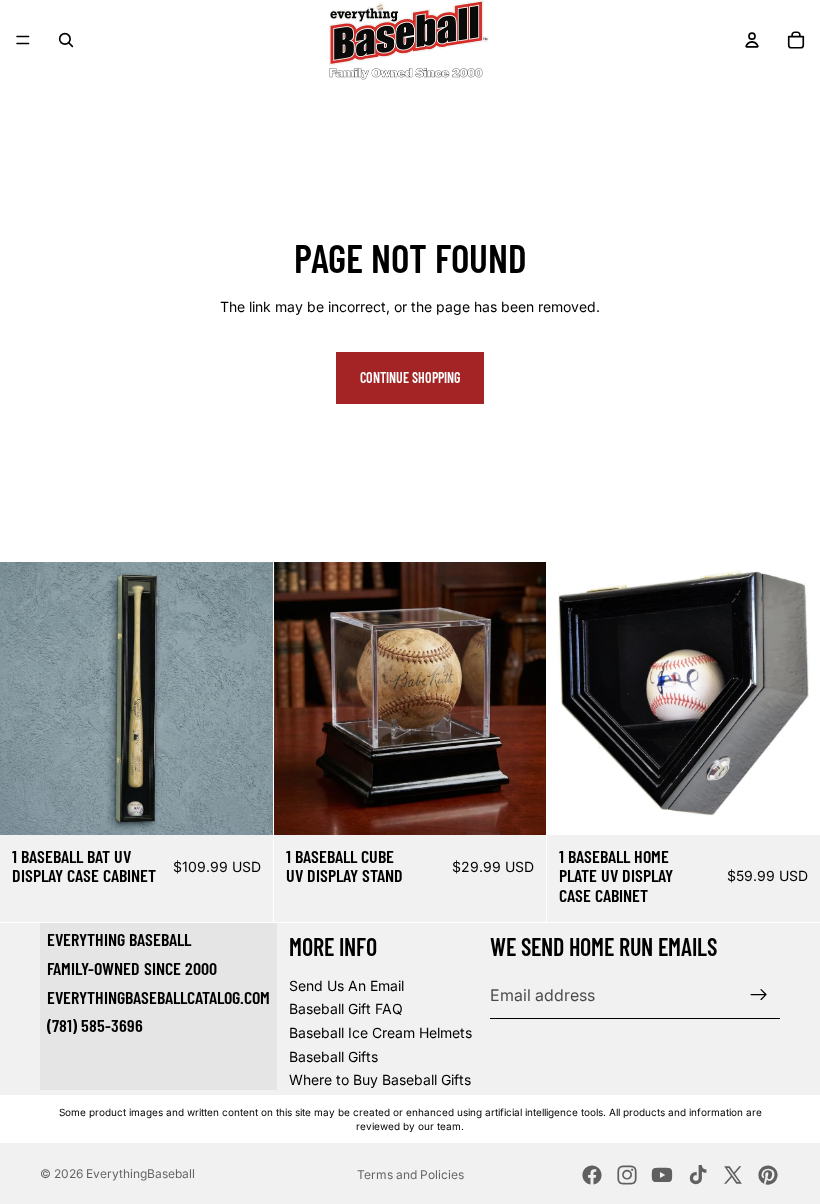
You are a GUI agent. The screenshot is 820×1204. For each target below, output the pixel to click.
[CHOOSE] (242, 804)
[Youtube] (662, 1175)
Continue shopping (410, 377)
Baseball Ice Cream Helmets (380, 1032)
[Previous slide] (30, 698)
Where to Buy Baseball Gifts (380, 1079)
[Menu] (23, 40)
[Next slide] (243, 698)
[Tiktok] (698, 1175)
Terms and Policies (410, 1174)
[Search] (66, 40)
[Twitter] (733, 1175)
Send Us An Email (346, 985)
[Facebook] (592, 1175)
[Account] (752, 40)
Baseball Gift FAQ (346, 1008)
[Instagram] (627, 1175)
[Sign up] (759, 995)
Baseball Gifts (333, 1056)
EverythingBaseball (140, 1173)
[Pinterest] (768, 1175)
